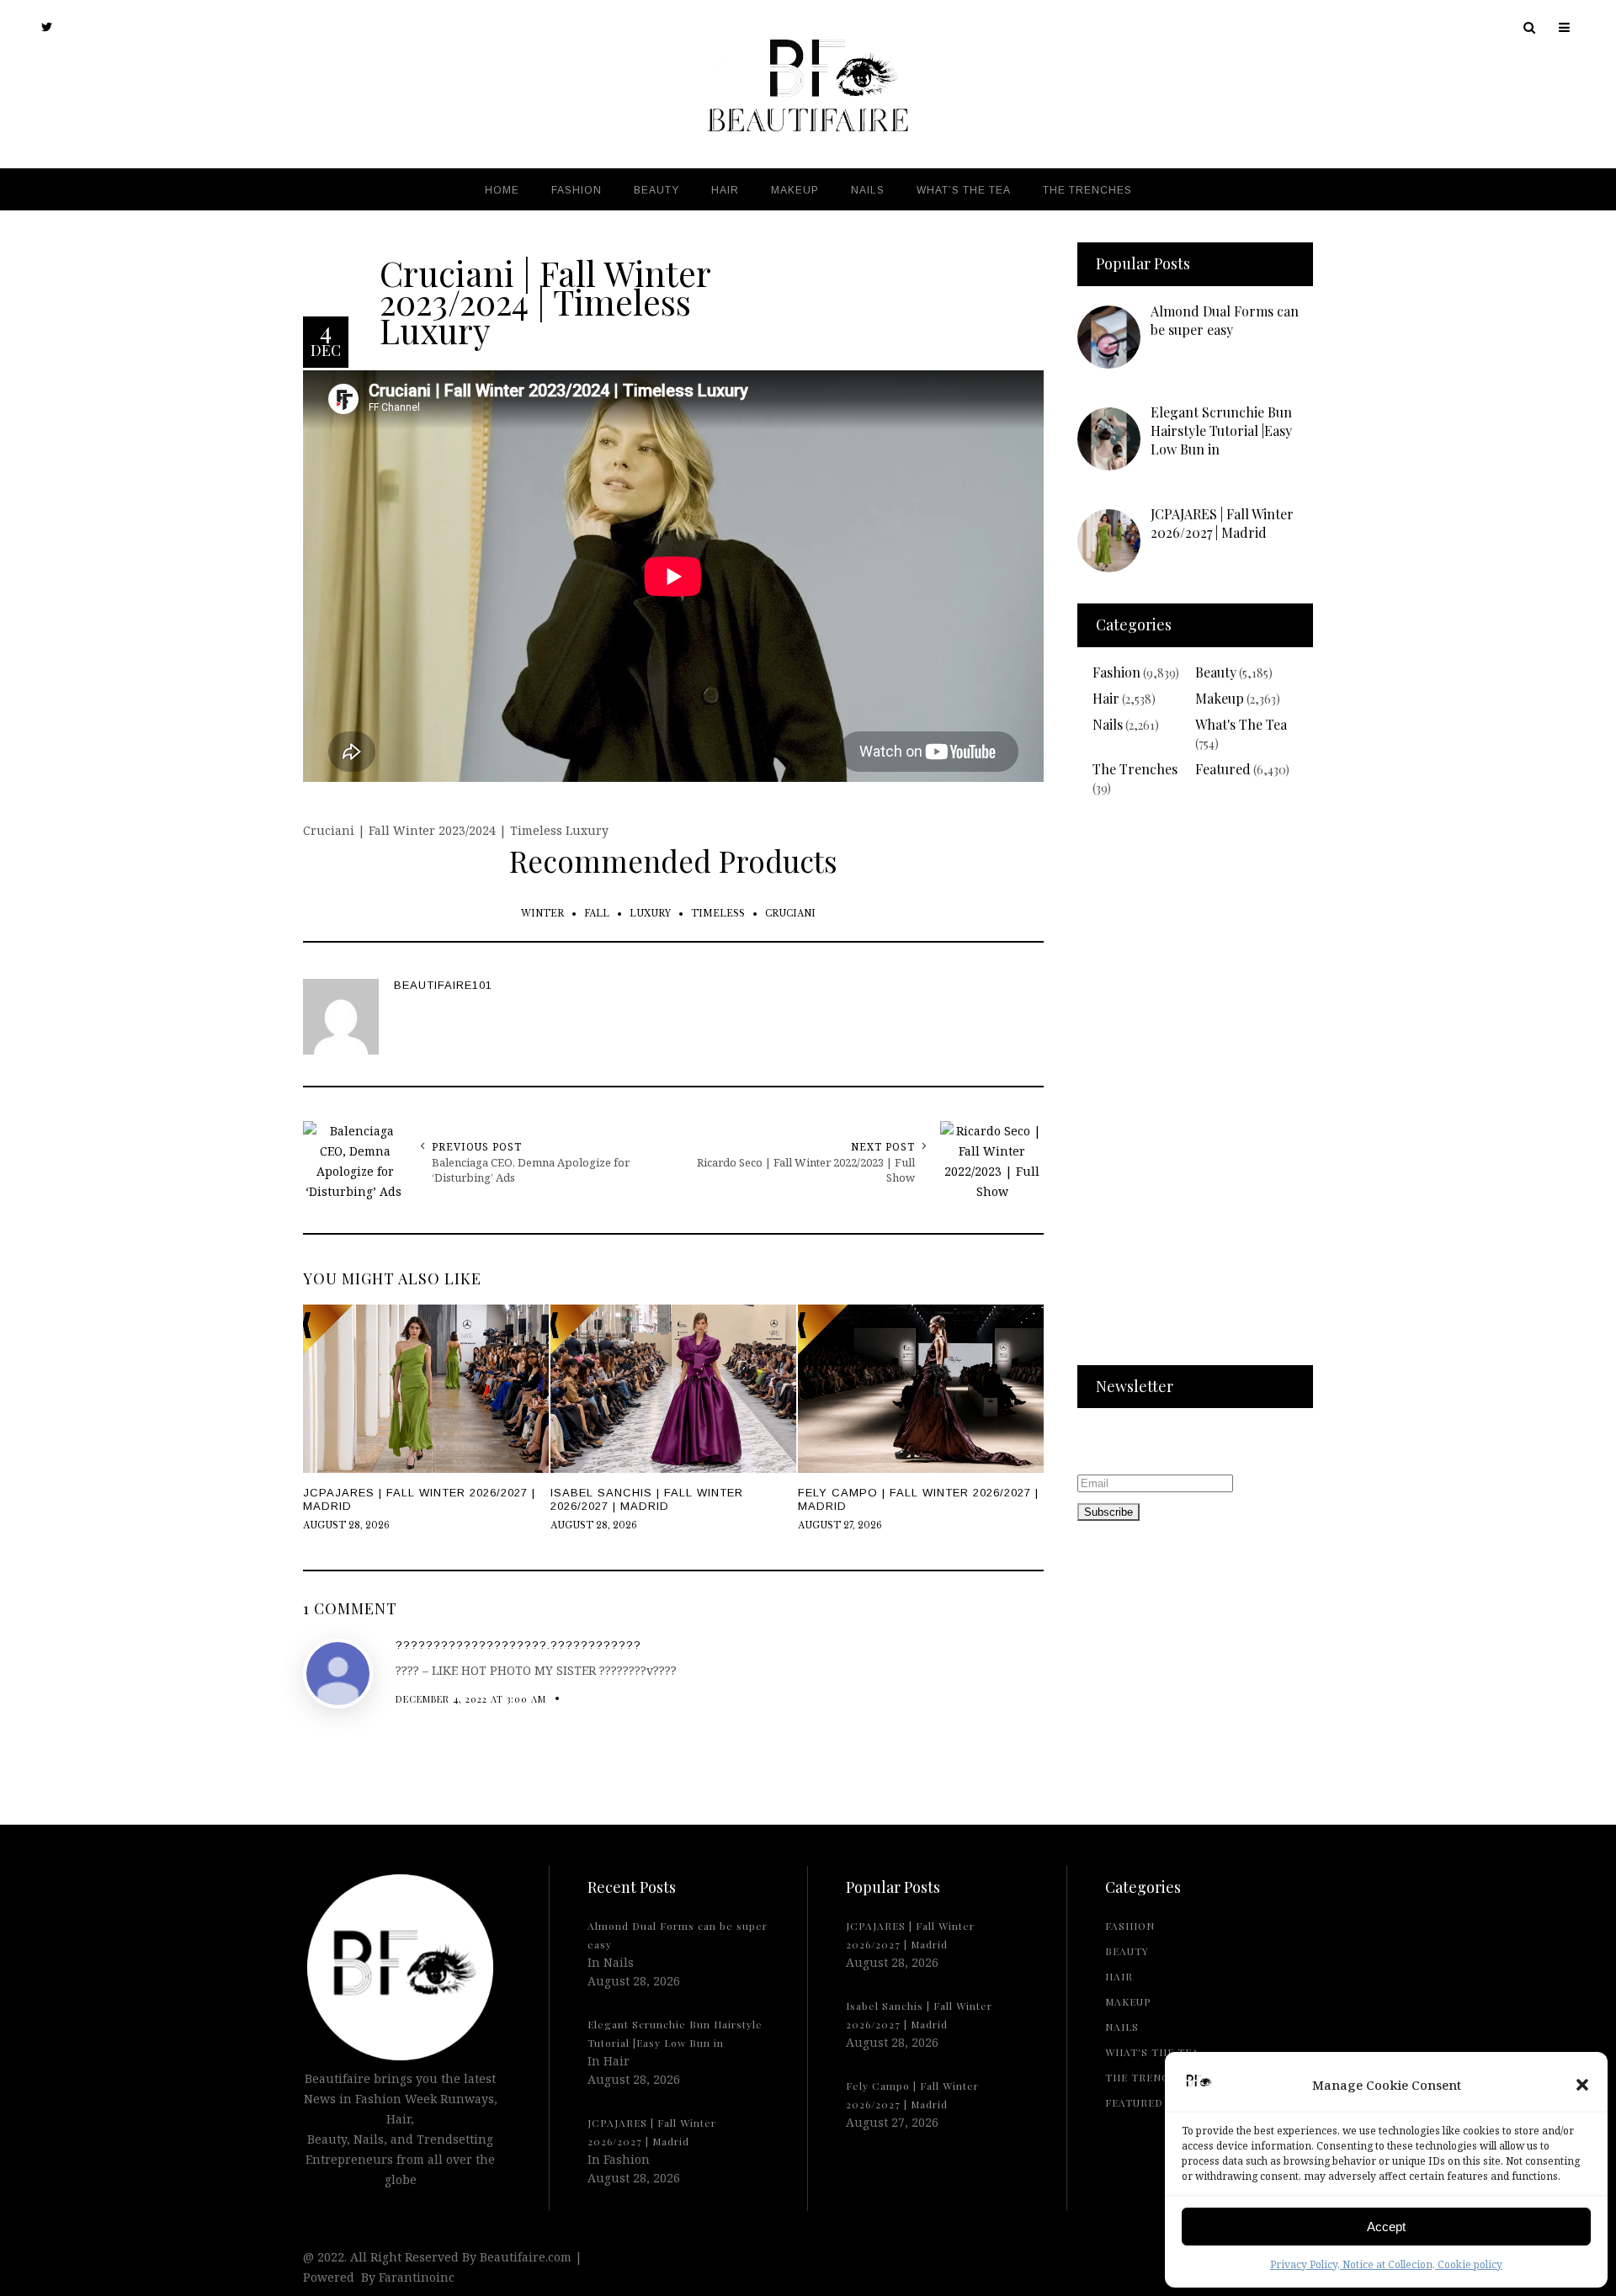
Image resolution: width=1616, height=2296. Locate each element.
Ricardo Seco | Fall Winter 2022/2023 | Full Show (806, 1170)
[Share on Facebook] (17, 1145)
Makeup (1220, 698)
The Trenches (1135, 769)
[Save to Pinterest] (17, 1184)
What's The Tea (1241, 724)
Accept (1386, 2227)
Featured (1223, 769)
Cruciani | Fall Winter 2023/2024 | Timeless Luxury (545, 300)
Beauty (1216, 672)
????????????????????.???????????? (518, 1645)
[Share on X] (17, 1107)
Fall (597, 914)
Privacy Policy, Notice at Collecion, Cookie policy (1386, 2264)
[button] (1582, 2085)
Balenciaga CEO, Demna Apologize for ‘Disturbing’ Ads (531, 1170)
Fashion (1116, 672)
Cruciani (790, 914)
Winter (542, 914)
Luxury (650, 914)
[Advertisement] (1195, 1092)
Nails (1108, 724)
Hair (1106, 698)
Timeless (718, 914)
